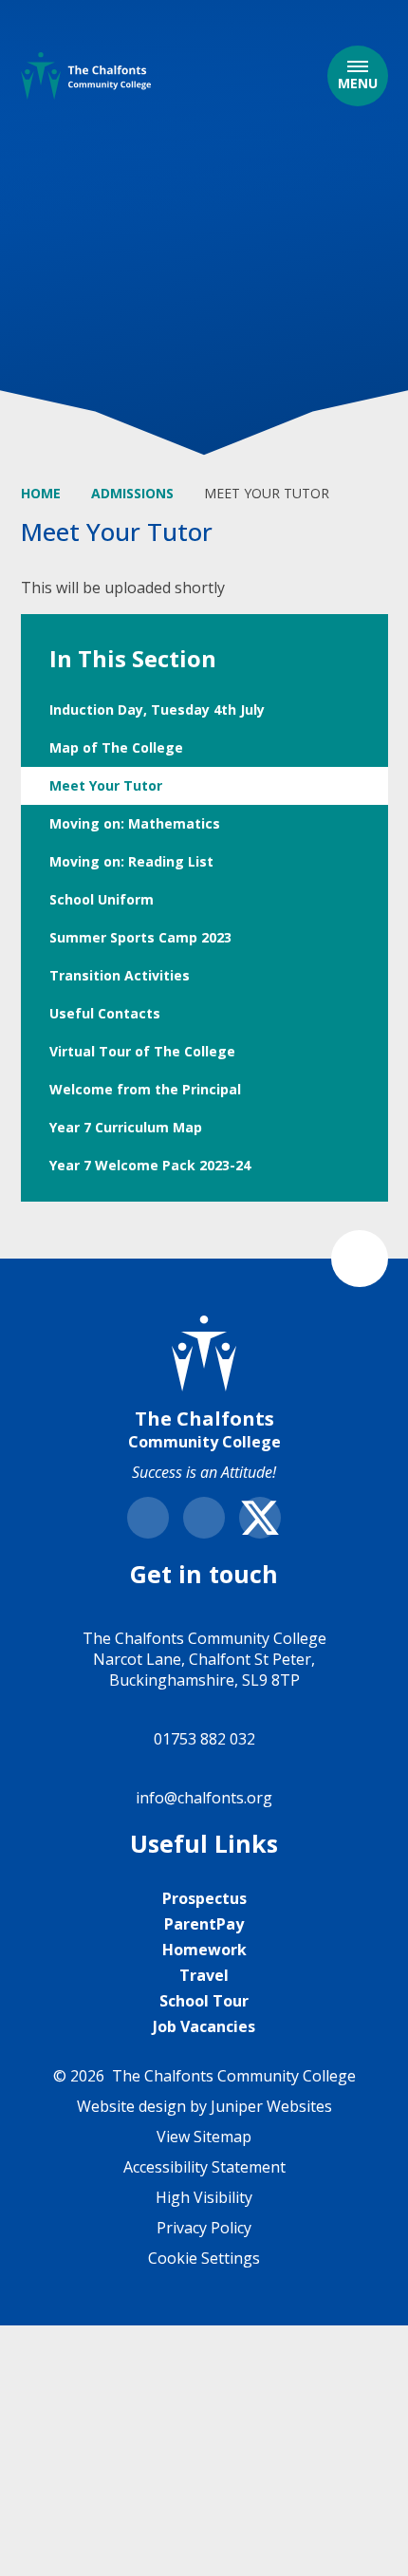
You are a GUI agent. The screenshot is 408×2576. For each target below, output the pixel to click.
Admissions (132, 493)
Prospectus (204, 1898)
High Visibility (204, 2197)
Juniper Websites (271, 2106)
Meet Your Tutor (267, 493)
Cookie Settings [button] (204, 2258)
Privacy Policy (204, 2228)
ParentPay (204, 1924)
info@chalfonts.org (204, 1798)
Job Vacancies (204, 2026)
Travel (204, 1975)
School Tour (204, 2001)
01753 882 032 (204, 1739)
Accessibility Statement (204, 2167)
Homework (204, 1950)
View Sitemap (204, 2137)
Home (41, 493)
